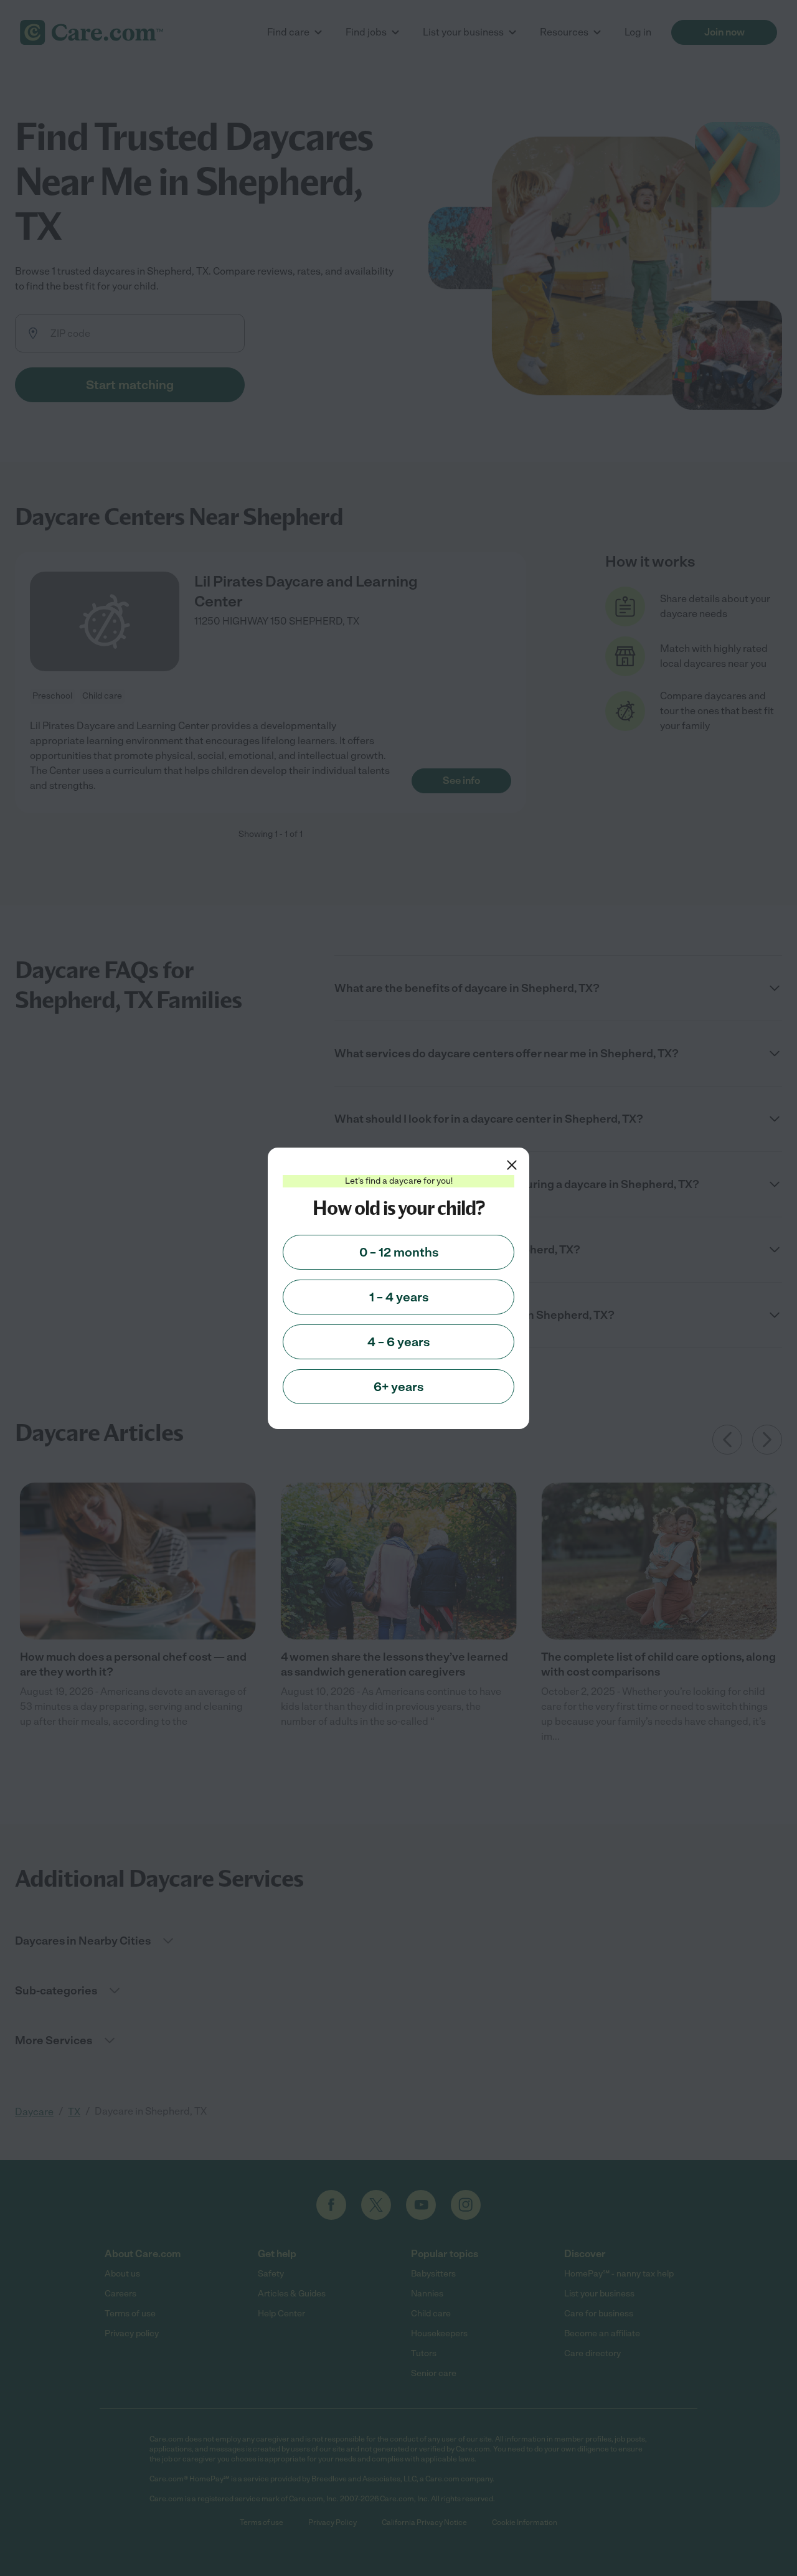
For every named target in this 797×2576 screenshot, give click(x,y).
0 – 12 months (399, 1252)
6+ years (398, 1387)
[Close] (512, 1165)
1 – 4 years (399, 1297)
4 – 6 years (398, 1342)
